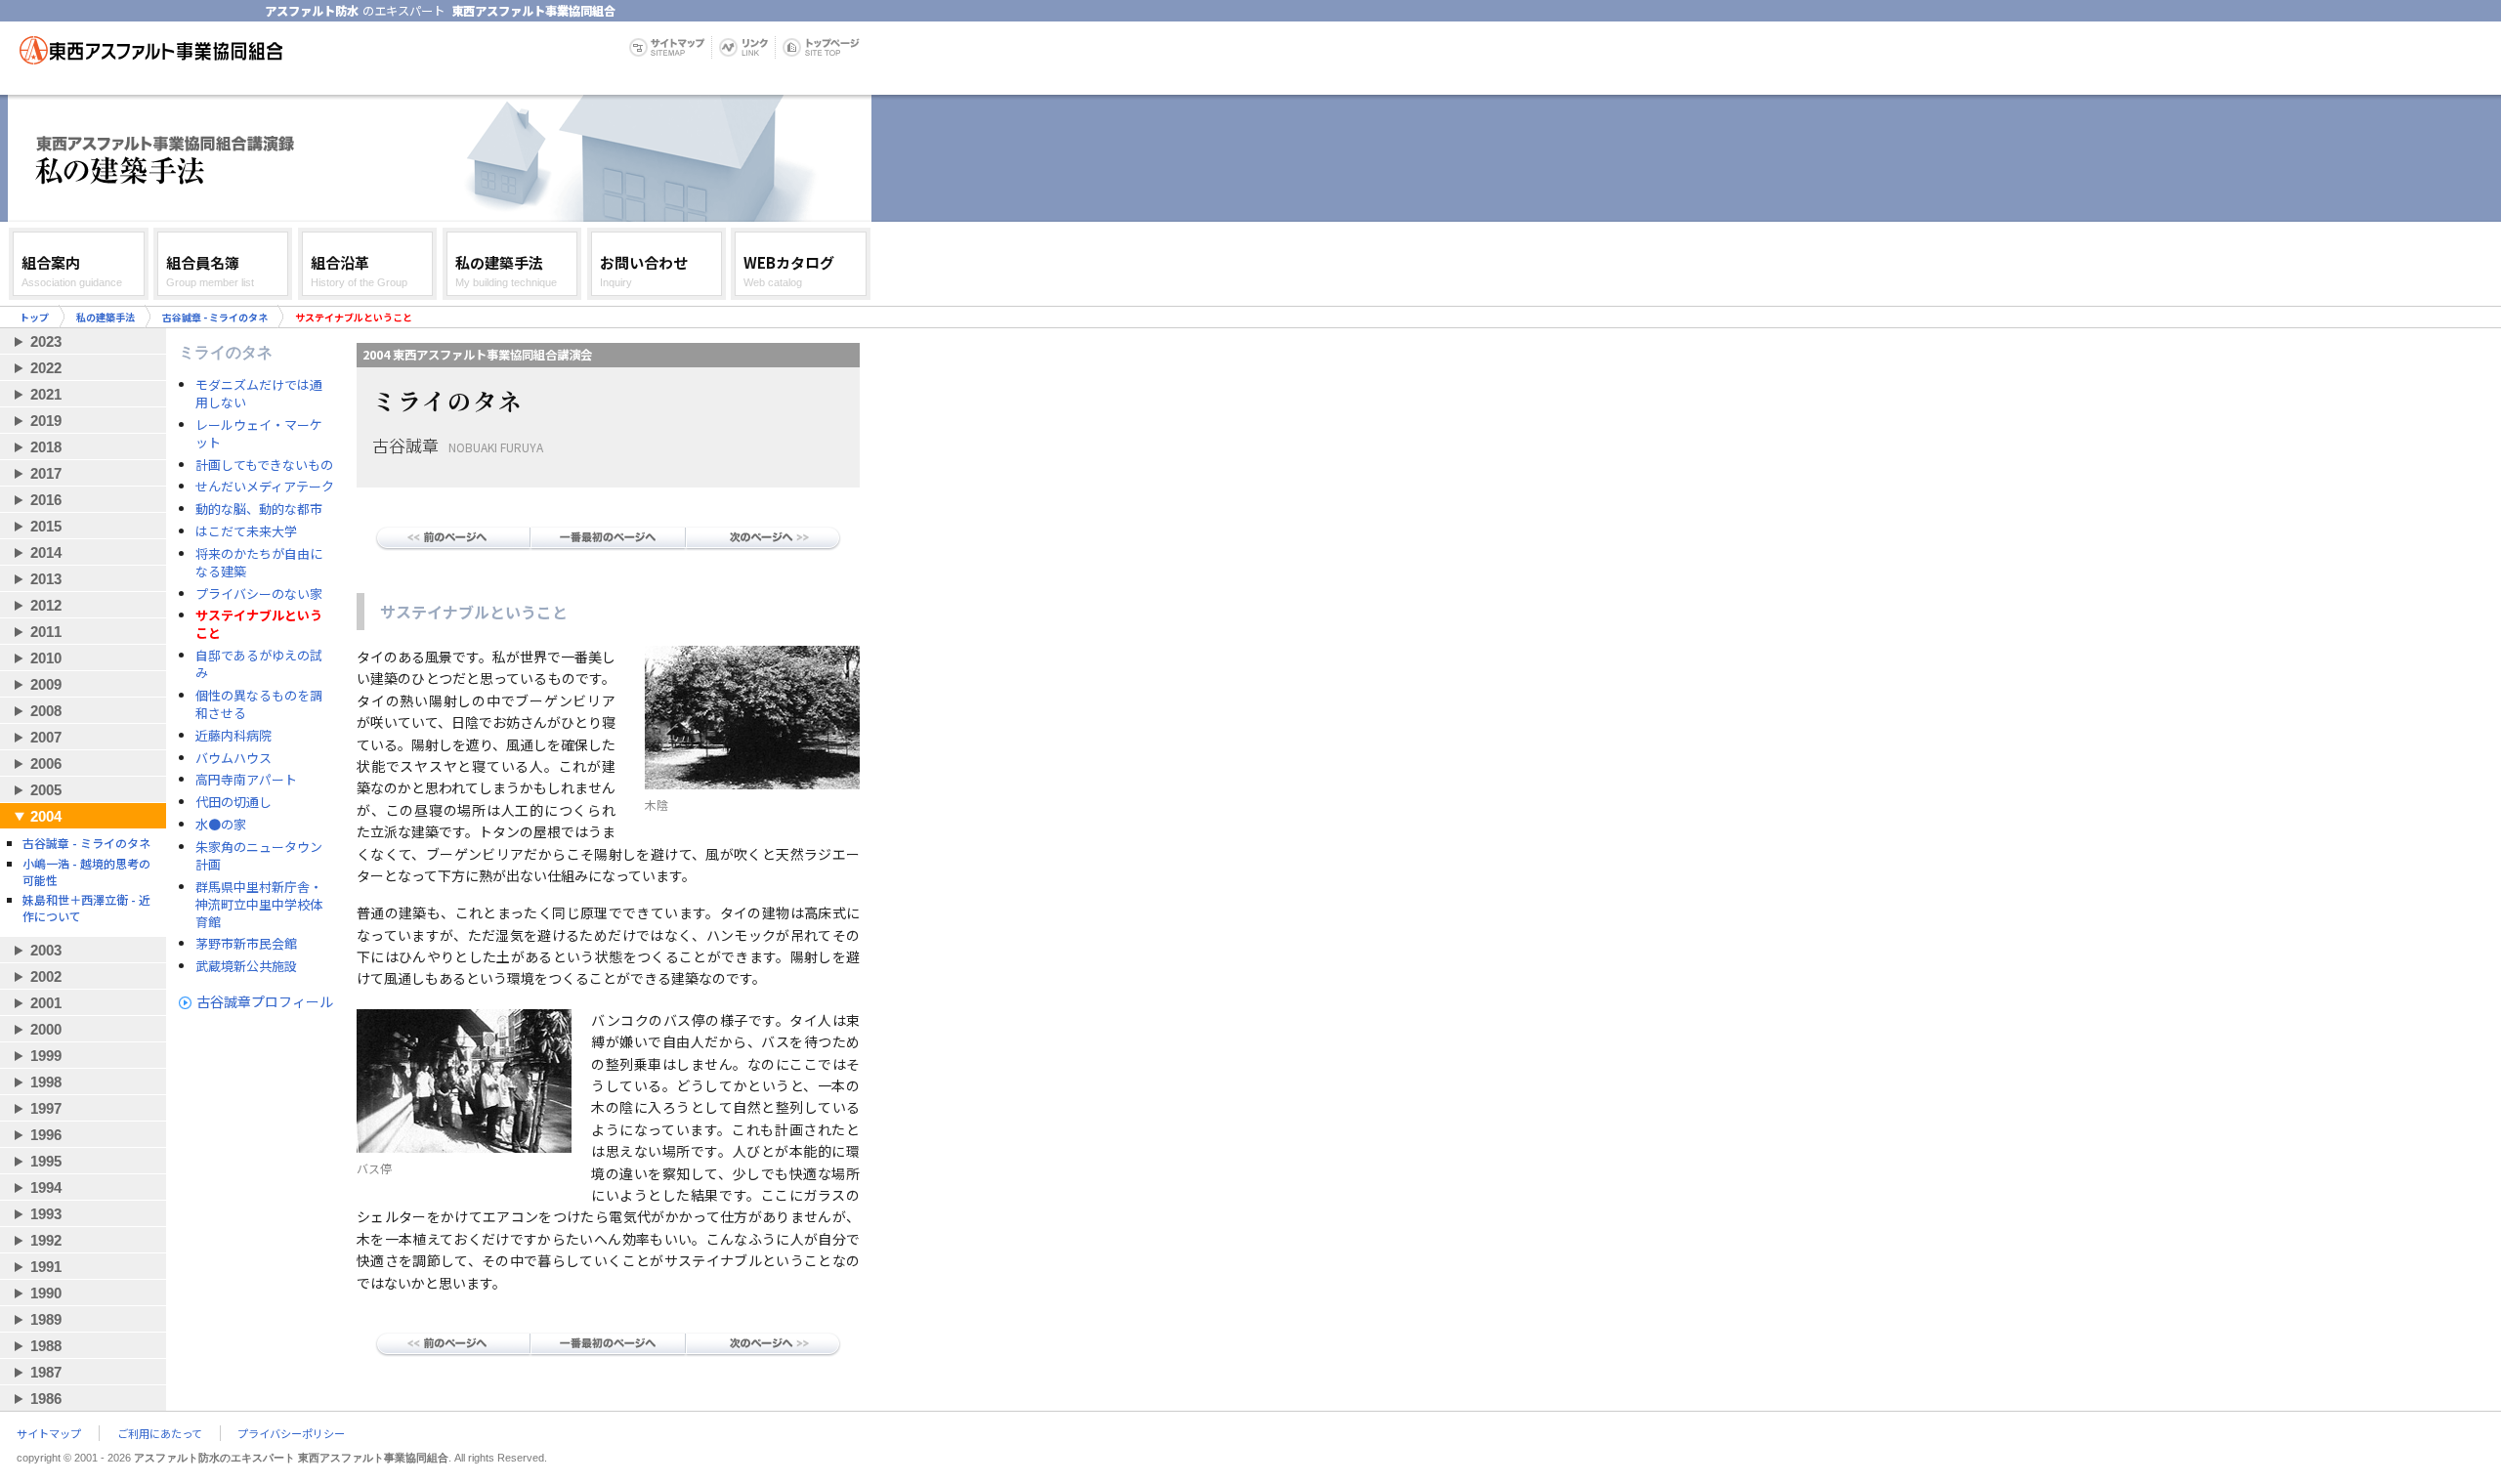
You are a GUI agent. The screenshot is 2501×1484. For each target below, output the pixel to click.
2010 (46, 658)
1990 (46, 1293)
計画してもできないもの (264, 465)
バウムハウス (233, 758)
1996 (46, 1135)
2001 (46, 1003)
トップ (34, 317)
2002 (46, 976)
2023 (46, 341)
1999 (46, 1056)
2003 (46, 950)
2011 (46, 632)
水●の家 (221, 825)
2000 (46, 1029)
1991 (46, 1267)
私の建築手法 (106, 317)
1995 (46, 1161)
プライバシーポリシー (291, 1433)
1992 (46, 1240)
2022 (46, 368)
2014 (46, 552)
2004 (46, 816)
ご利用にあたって (160, 1433)
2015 (46, 526)
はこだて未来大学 (246, 531)
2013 (46, 579)
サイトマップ (49, 1433)
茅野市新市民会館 (246, 944)
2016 (46, 500)
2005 (46, 790)
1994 (46, 1187)
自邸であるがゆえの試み (259, 664)
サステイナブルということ (259, 624)
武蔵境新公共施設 (246, 966)
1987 (46, 1372)
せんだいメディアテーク (265, 487)
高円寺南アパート (246, 780)
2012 (46, 605)
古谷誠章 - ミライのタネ (215, 317)
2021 (46, 394)
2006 (46, 763)
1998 (46, 1082)
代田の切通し (233, 802)
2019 (46, 421)
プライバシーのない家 (259, 594)
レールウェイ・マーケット (259, 434)
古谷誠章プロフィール (265, 1001)
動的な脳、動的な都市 (259, 509)
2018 (46, 447)
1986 (46, 1399)
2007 (46, 737)
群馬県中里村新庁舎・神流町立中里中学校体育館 (259, 905)
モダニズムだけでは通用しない (259, 394)
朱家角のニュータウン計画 (259, 856)
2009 (46, 684)
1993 (46, 1214)
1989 (46, 1319)
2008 (46, 711)
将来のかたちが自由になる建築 (259, 563)
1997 (46, 1108)
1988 (46, 1346)
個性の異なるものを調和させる (259, 704)
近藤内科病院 (233, 736)
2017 (46, 473)
